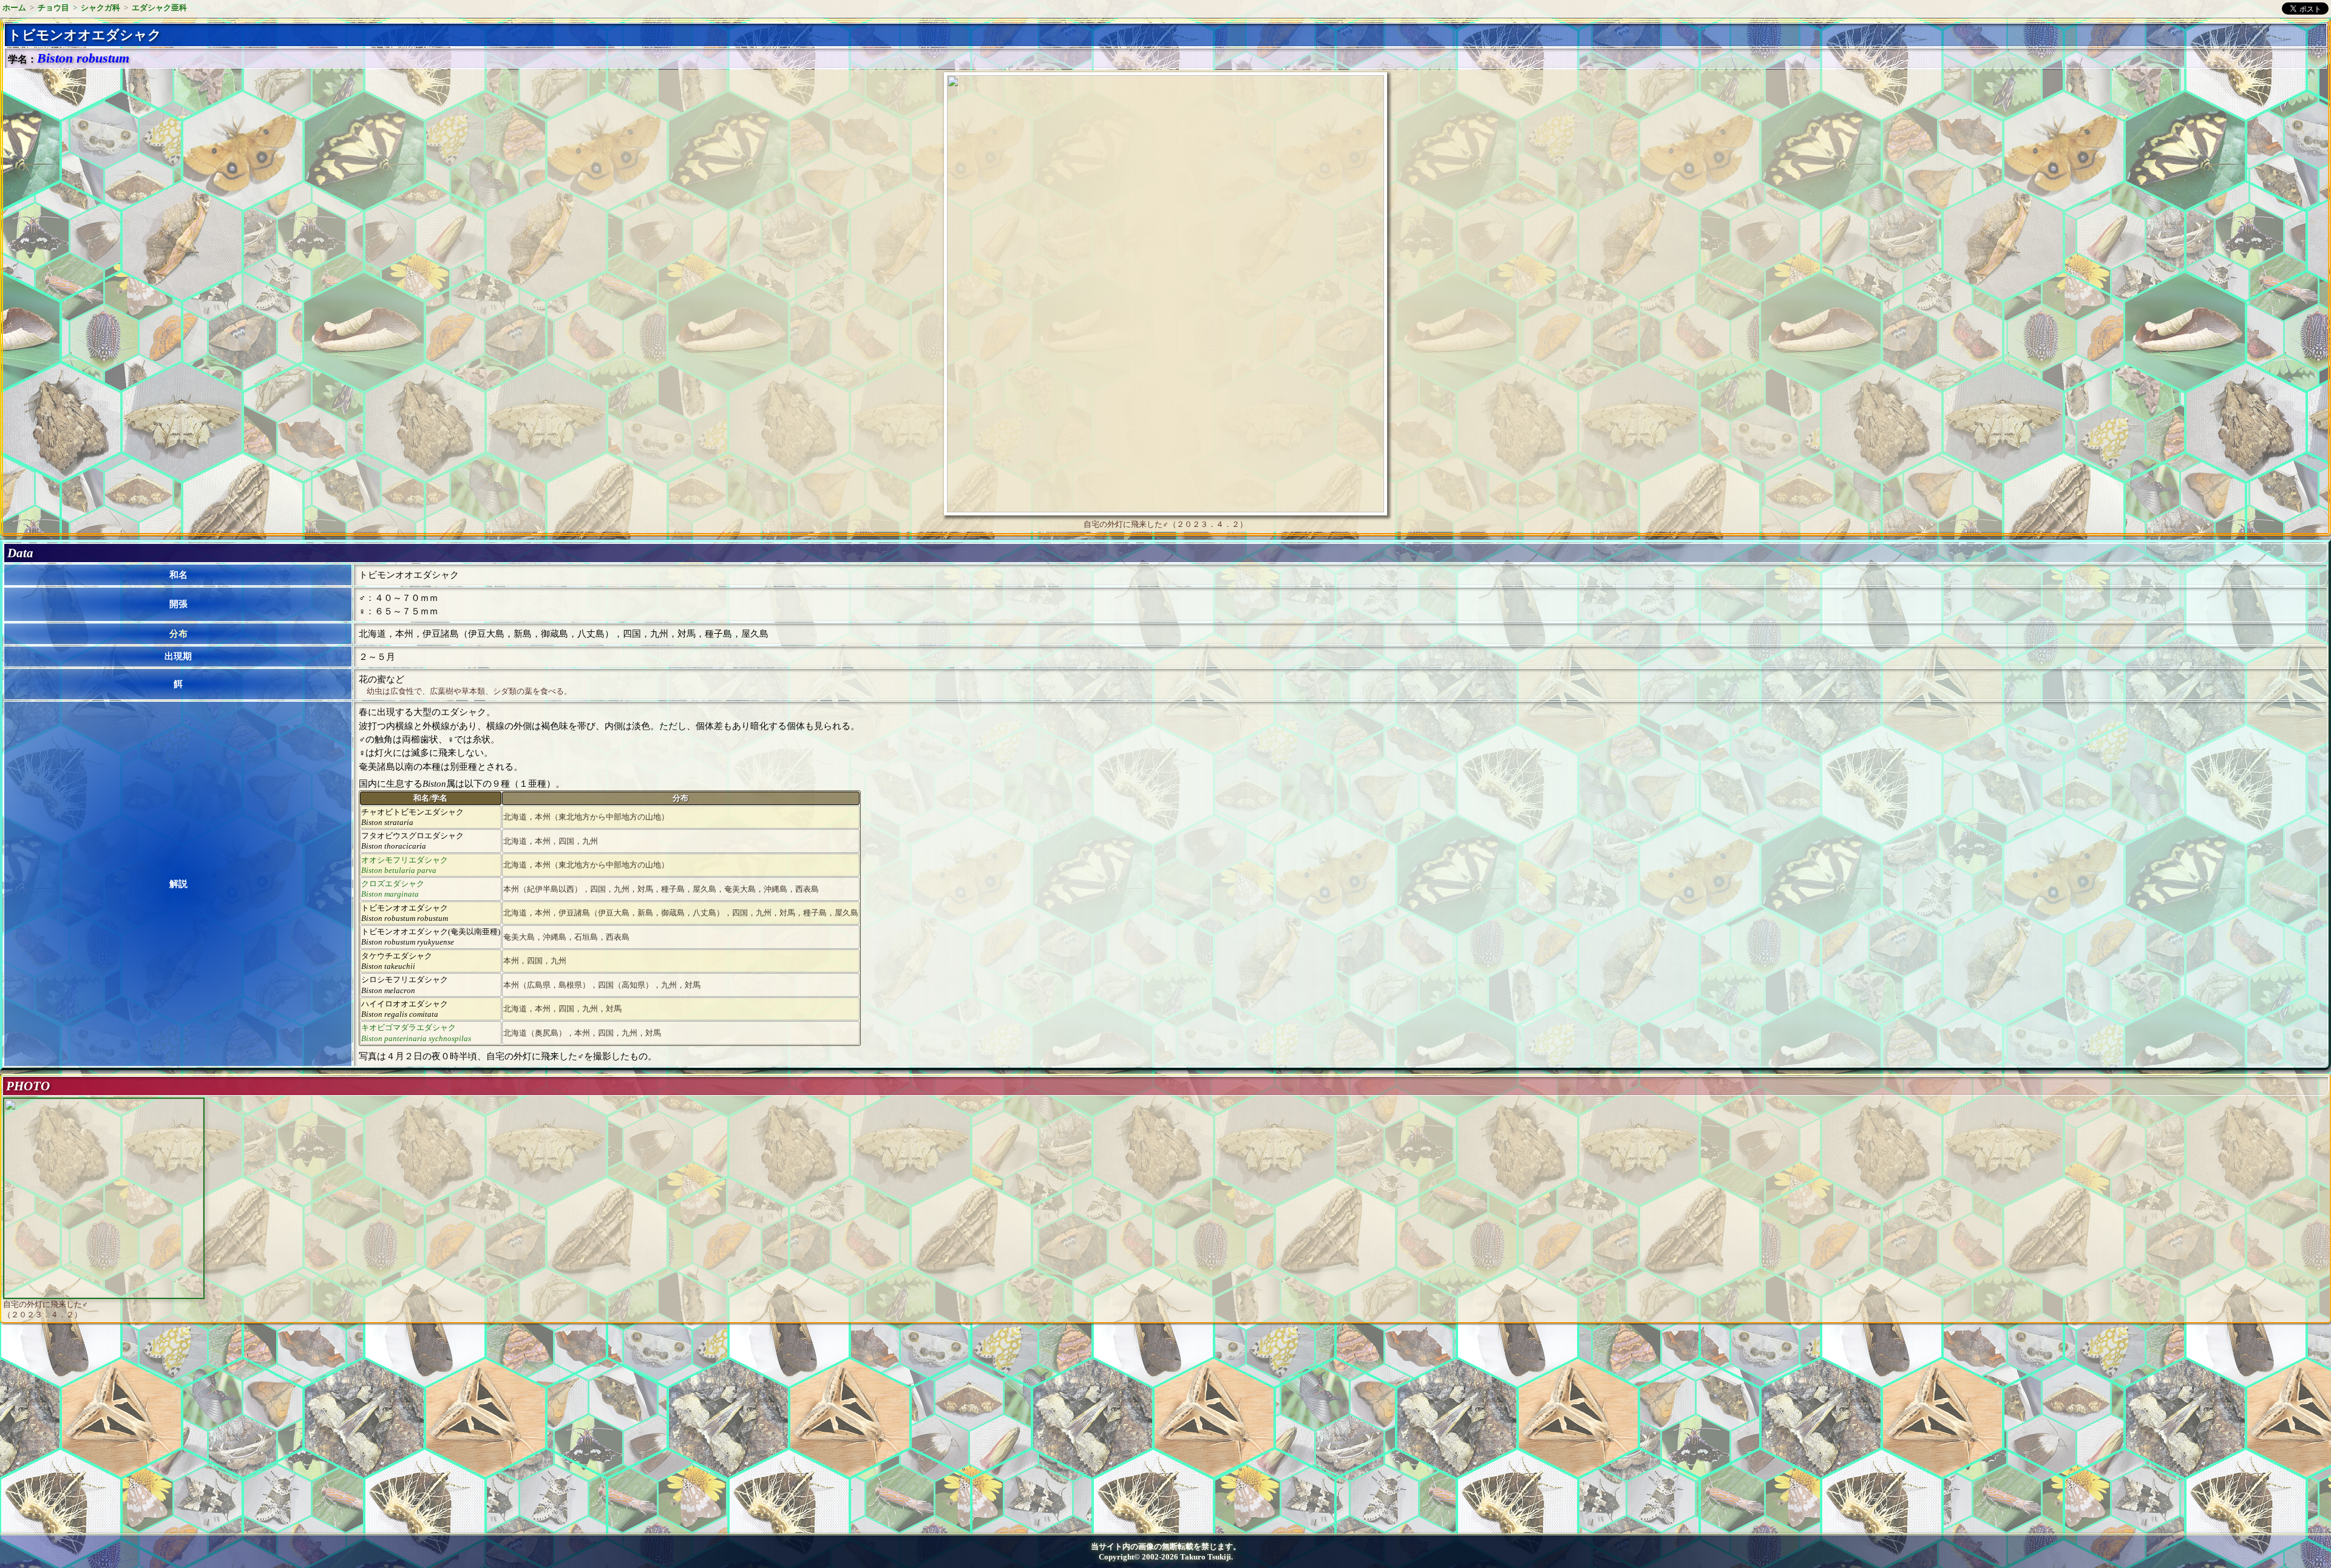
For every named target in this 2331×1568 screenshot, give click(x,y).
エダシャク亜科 (159, 8)
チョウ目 (53, 8)
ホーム (14, 8)
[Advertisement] (107, 1433)
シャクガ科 (100, 8)
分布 (178, 634)
